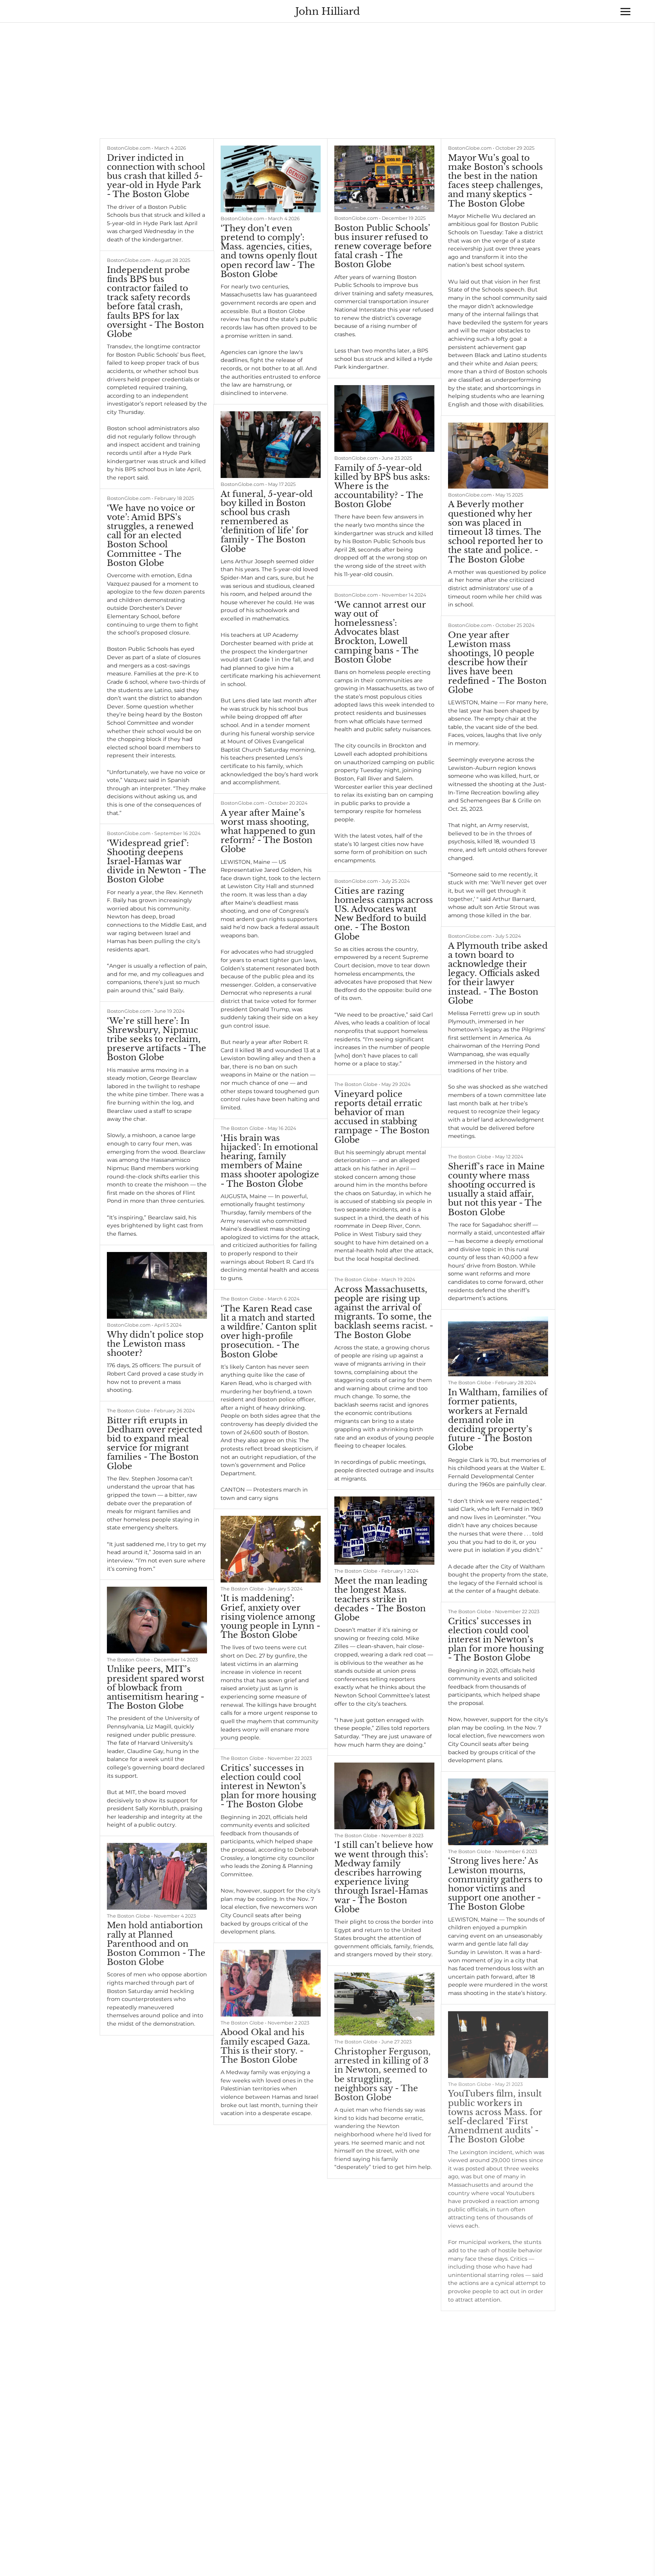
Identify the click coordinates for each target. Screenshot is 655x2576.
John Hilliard (328, 11)
